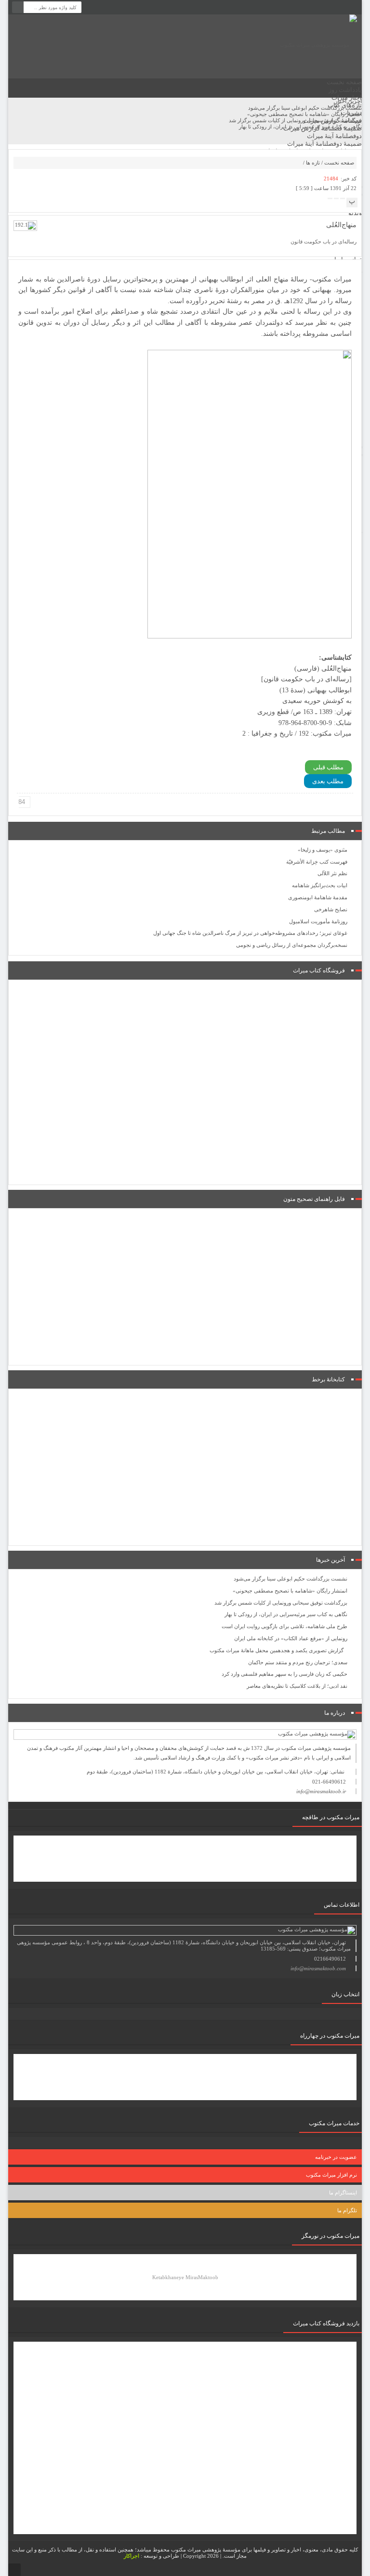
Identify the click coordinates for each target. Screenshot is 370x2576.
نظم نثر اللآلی (332, 873)
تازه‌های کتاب (345, 105)
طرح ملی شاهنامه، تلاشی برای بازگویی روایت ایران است (284, 1626)
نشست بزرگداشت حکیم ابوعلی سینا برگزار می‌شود (291, 1579)
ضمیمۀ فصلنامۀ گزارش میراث (323, 128)
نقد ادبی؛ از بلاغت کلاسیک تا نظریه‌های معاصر (297, 1686)
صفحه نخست (344, 82)
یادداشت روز (345, 90)
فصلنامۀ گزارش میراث (332, 121)
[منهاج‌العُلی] (25, 225)
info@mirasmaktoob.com (318, 1968)
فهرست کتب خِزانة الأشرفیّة (317, 862)
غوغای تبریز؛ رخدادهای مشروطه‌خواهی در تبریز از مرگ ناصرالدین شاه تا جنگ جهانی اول (250, 933)
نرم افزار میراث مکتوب (331, 2175)
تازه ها (313, 163)
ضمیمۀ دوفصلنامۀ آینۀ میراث (324, 144)
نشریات (351, 113)
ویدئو (355, 213)
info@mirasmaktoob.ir (321, 1791)
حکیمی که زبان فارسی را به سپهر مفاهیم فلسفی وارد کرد (284, 1674)
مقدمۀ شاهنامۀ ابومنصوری (318, 897)
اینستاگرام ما (343, 2193)
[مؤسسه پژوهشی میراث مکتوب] (318, 45)
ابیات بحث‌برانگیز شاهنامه (320, 885)
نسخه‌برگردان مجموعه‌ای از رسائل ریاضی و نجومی (292, 945)
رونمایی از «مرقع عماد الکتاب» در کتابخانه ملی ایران (291, 1638)
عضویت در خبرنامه (336, 2157)
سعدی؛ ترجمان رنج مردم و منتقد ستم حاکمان (298, 1662)
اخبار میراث (347, 97)
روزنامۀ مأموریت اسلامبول (318, 921)
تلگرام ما (347, 2210)
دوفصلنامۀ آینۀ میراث (334, 136)
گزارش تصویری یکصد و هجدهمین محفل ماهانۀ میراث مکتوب (277, 1650)
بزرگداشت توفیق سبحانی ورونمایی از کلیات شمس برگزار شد (281, 1603)
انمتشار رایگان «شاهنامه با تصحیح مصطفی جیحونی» (290, 1591)
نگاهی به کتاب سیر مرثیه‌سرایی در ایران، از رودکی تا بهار (286, 1614)
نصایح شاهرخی (331, 909)
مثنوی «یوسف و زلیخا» (323, 850)
